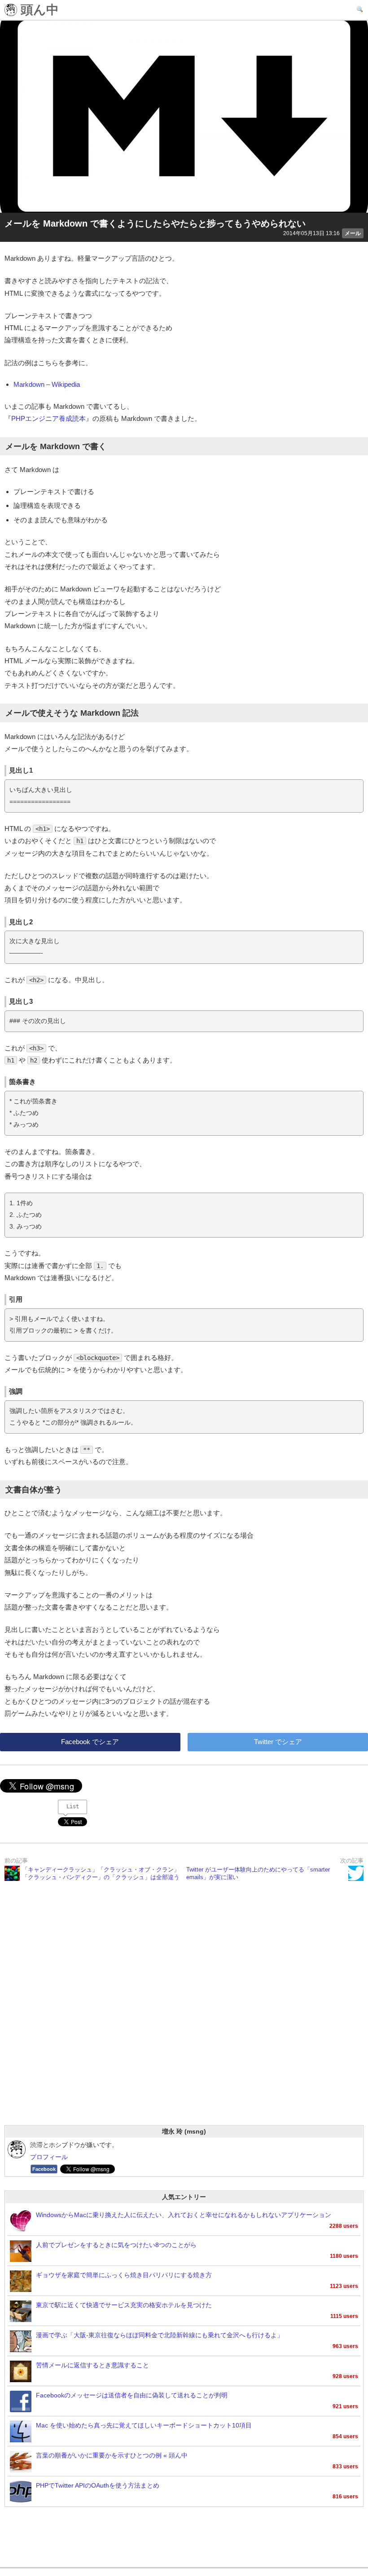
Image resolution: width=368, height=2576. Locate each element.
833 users (345, 2467)
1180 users (344, 2256)
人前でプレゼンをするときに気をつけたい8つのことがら (116, 2245)
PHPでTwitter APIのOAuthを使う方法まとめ (98, 2486)
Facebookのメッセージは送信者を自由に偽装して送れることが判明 (132, 2395)
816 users (345, 2497)
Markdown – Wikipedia (47, 384)
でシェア (90, 1742)
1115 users (344, 2316)
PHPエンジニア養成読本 (48, 418)
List (73, 1806)
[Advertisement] (184, 2015)
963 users (345, 2346)
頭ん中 (38, 10)
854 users (345, 2436)
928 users (345, 2376)
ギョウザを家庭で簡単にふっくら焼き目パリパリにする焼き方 (124, 2275)
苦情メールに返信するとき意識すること (92, 2365)
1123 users (344, 2286)
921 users (345, 2406)
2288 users (344, 2226)
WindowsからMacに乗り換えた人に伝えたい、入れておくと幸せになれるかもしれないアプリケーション (184, 2215)
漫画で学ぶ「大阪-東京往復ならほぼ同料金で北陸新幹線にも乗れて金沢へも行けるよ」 (160, 2335)
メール (353, 233)
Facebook (44, 2169)
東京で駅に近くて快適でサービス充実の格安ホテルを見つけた (124, 2305)
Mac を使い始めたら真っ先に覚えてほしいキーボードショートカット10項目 (144, 2425)
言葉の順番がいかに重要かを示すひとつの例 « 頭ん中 (112, 2456)
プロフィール (49, 2157)
